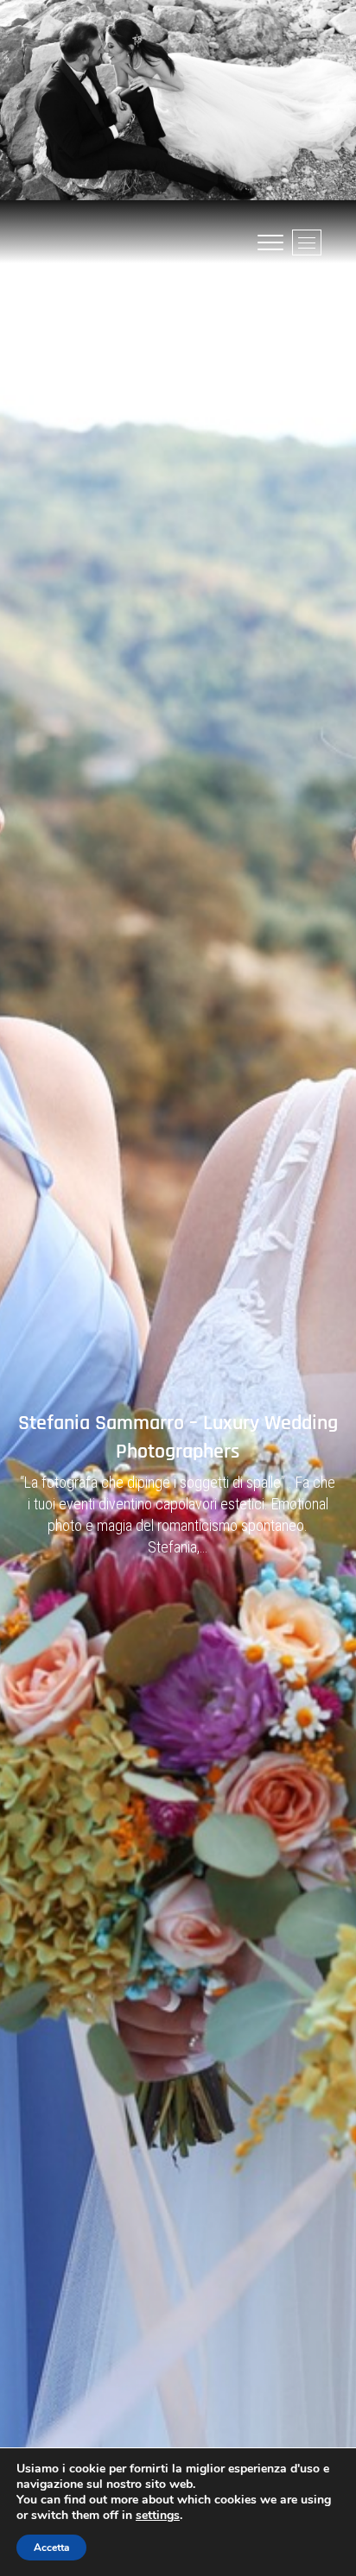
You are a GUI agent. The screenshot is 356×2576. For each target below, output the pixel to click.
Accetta (51, 2548)
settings (158, 2516)
